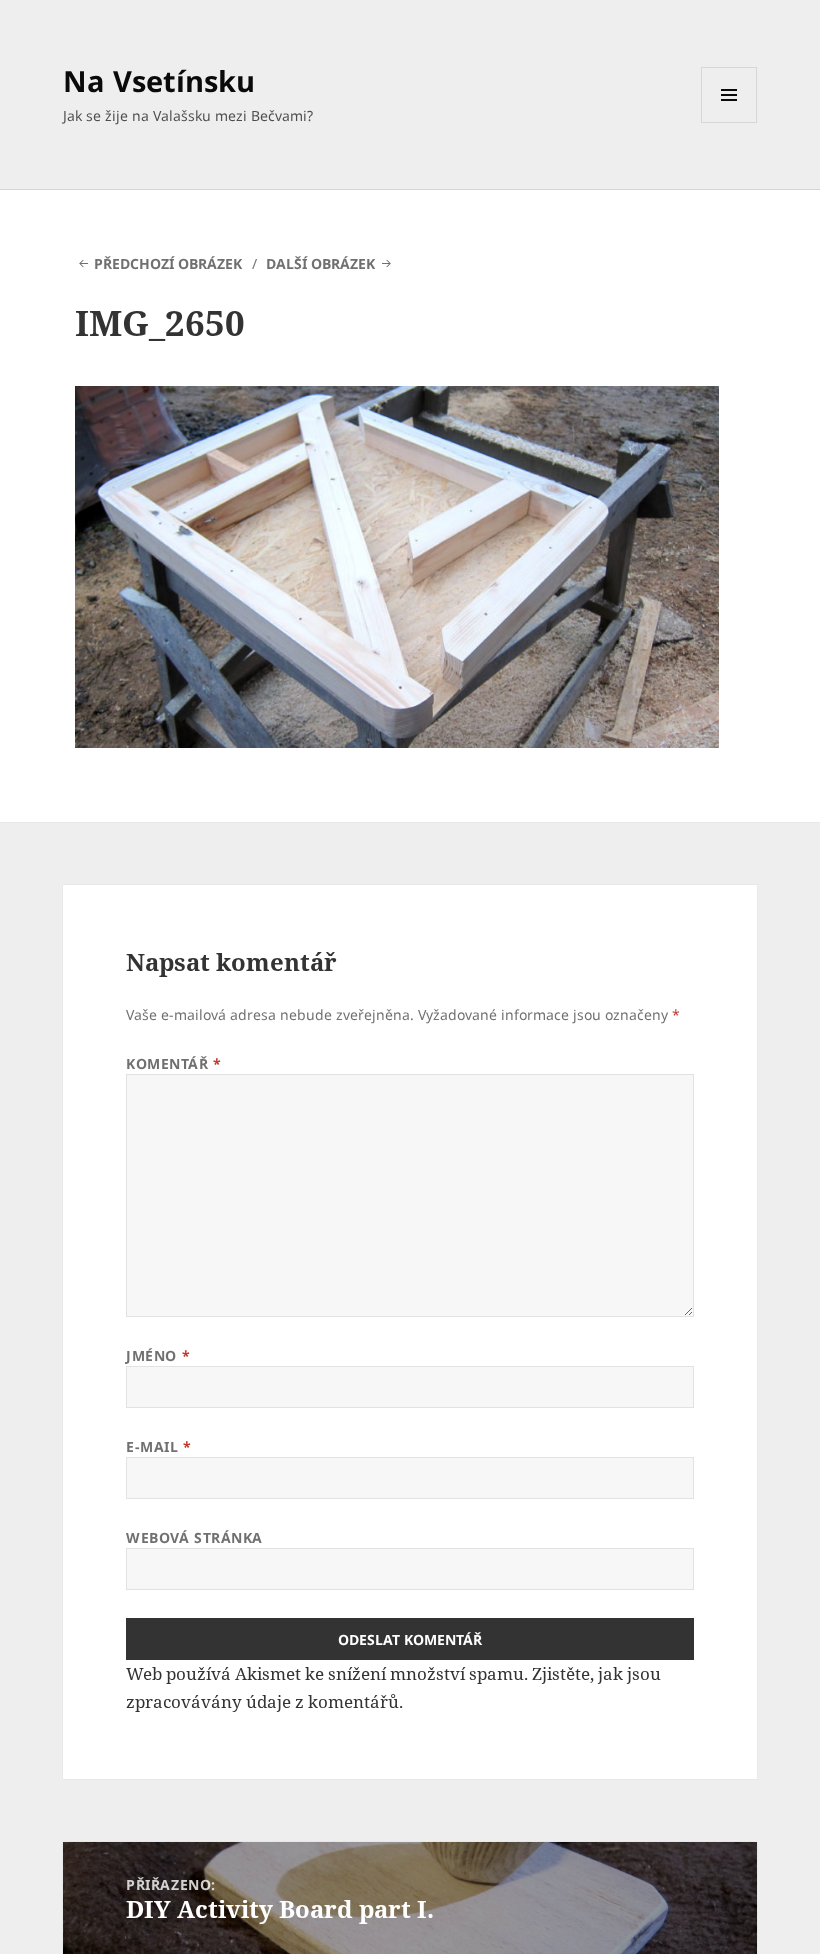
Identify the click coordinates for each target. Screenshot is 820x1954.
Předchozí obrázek (168, 263)
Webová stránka (194, 1537)
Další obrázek (320, 263)
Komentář (174, 1063)
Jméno (158, 1355)
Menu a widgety (729, 122)
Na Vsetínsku (159, 80)
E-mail (158, 1446)
